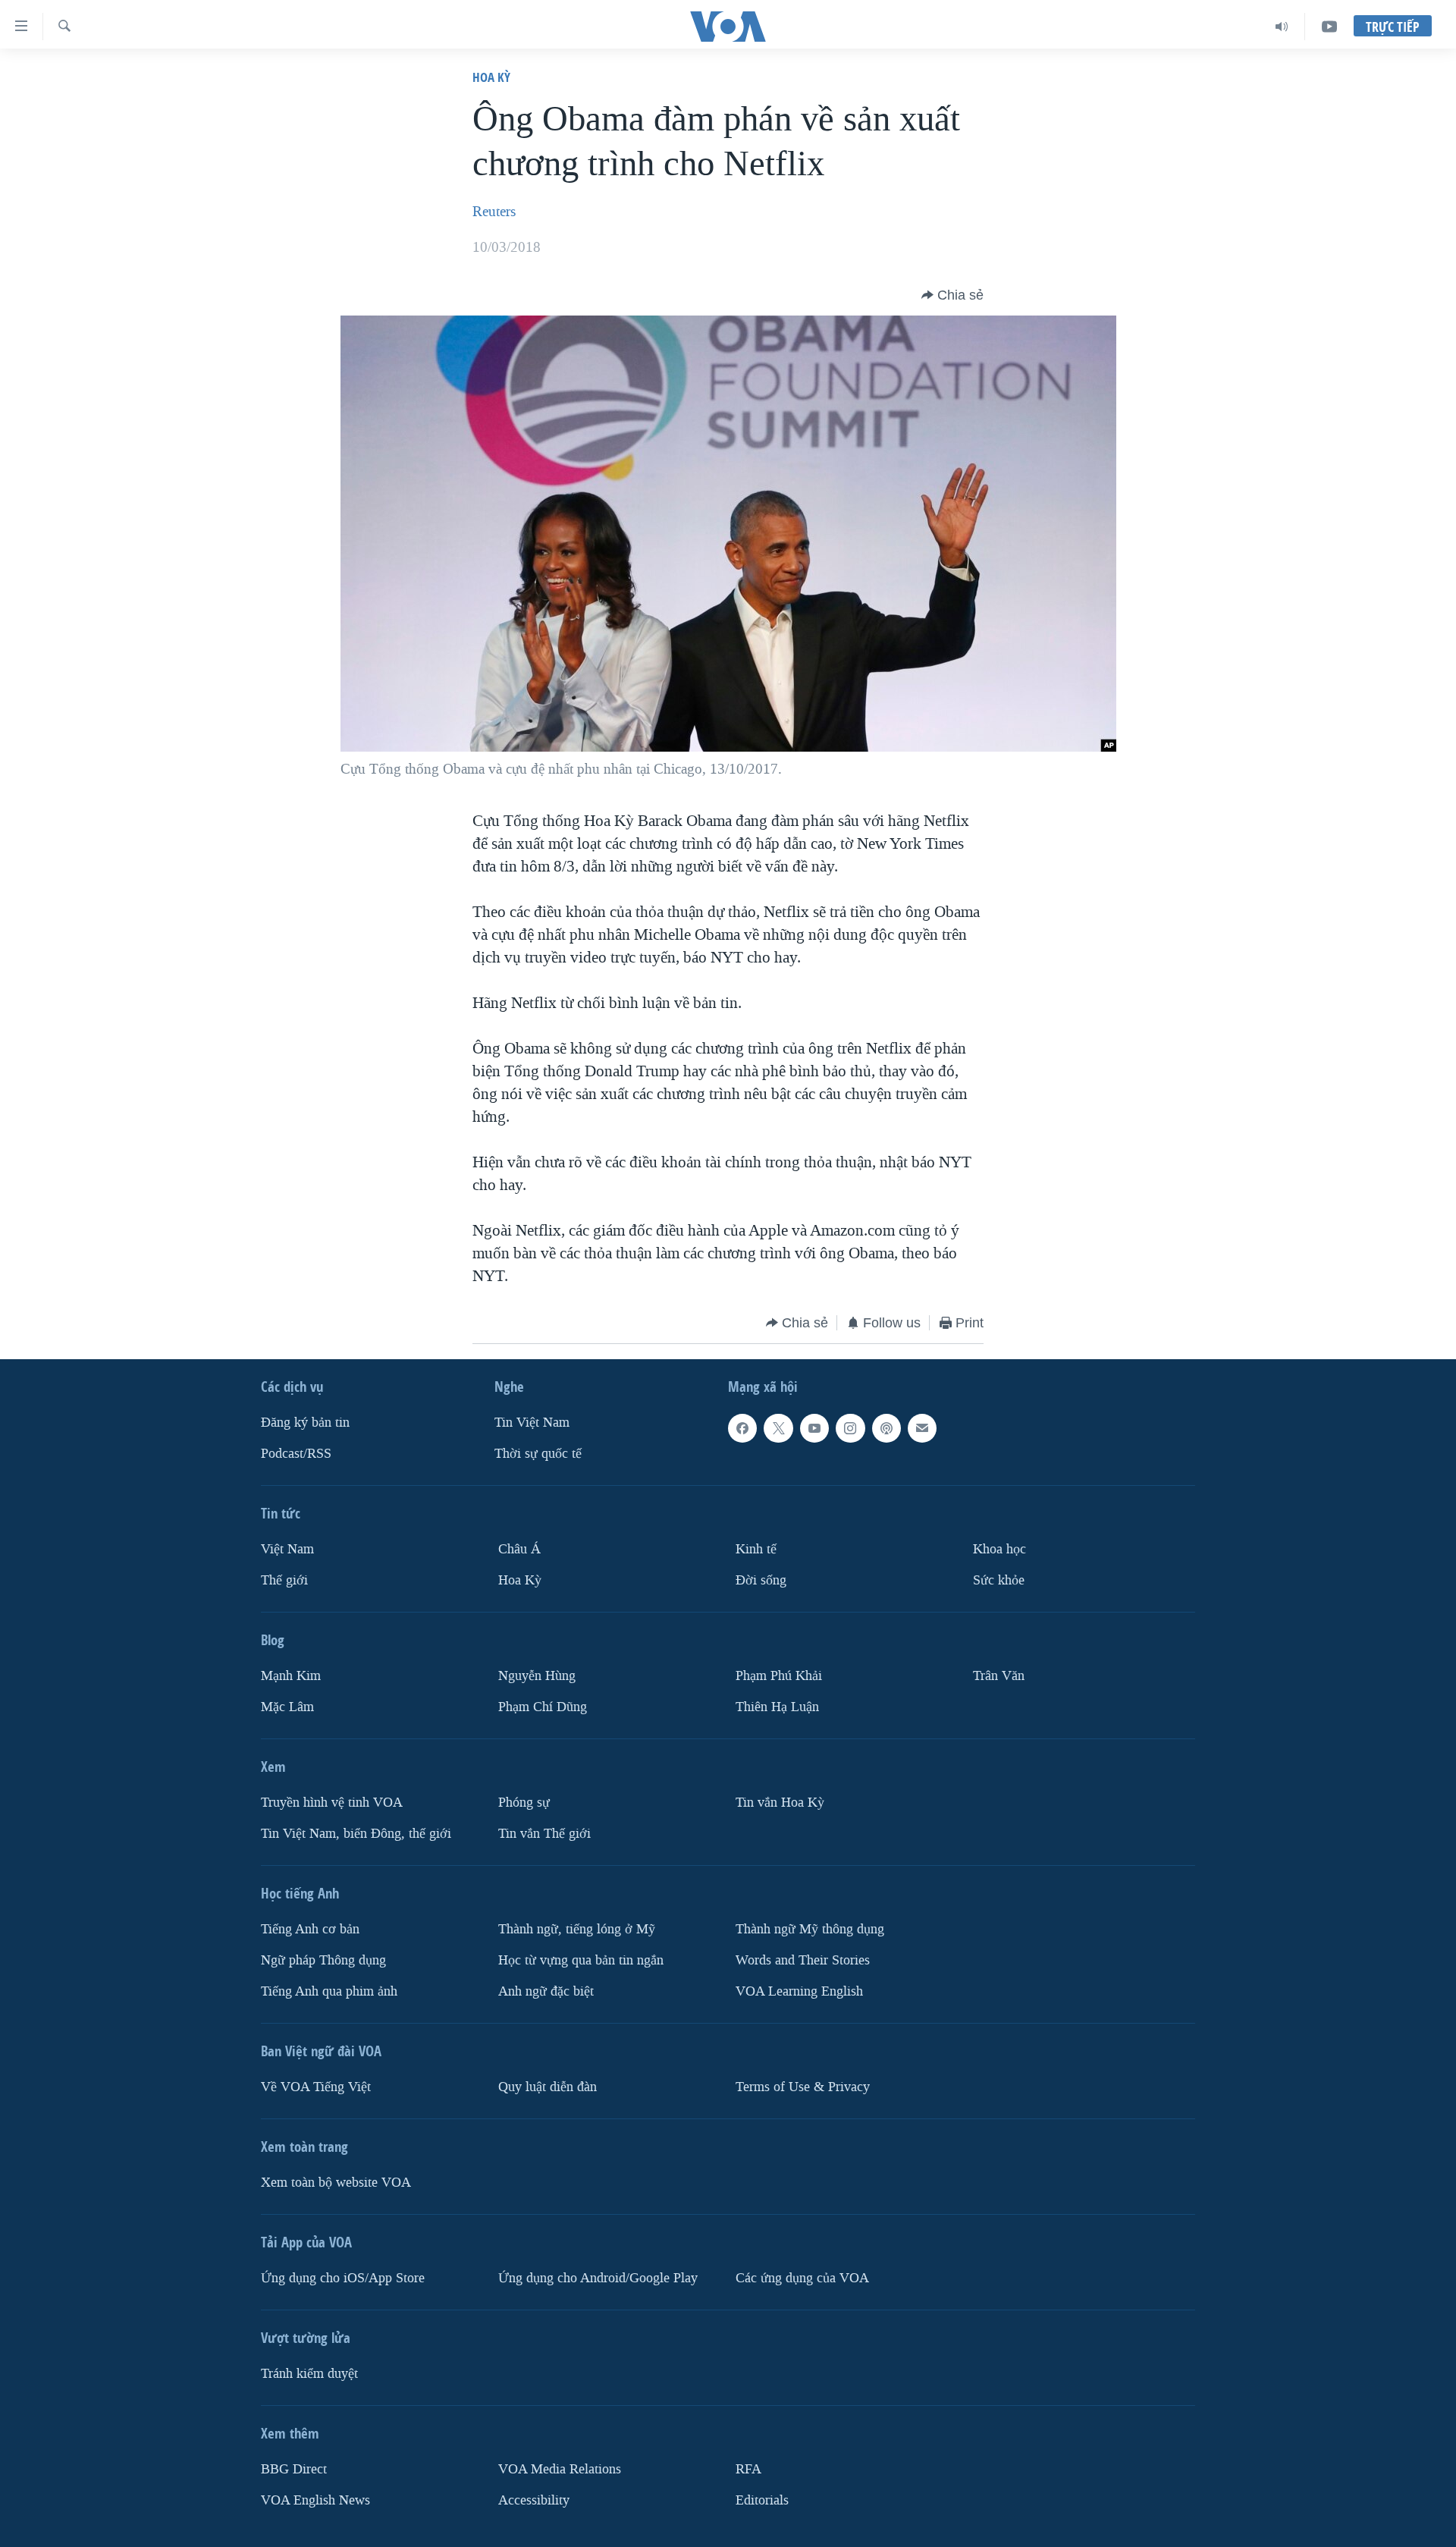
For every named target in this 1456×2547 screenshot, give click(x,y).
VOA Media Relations (560, 2469)
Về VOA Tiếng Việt (316, 2087)
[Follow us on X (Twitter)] (778, 1428)
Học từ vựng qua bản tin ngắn (581, 1960)
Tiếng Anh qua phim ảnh (329, 1991)
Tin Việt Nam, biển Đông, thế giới (356, 1834)
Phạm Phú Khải (779, 1676)
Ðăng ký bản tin (305, 1423)
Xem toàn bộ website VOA (336, 2183)
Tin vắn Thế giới (544, 1834)
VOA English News (315, 2500)
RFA (748, 2469)
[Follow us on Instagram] (850, 1428)
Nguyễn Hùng (537, 1676)
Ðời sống (761, 1580)
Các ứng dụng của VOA (802, 2278)
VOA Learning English (799, 1991)
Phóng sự (524, 1803)
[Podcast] (886, 1428)
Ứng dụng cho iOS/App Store (343, 2278)
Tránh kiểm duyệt (309, 2374)
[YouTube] (1329, 27)
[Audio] (1282, 27)
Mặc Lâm (287, 1707)
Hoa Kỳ (491, 77)
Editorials (762, 2500)
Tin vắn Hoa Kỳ (780, 1803)
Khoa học (999, 1549)
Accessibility (534, 2500)
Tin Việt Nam (532, 1423)
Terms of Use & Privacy (803, 2087)
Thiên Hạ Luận (777, 1707)
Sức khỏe (999, 1580)
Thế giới (284, 1580)
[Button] (952, 295)
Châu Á (519, 1549)
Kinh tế (756, 1549)
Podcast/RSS (296, 1454)
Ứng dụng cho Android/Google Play (598, 2278)
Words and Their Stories (803, 1960)
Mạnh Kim (291, 1676)
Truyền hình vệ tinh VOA (332, 1803)
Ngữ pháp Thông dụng (323, 1960)
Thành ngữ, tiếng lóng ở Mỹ (577, 1929)
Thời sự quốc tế (538, 1454)
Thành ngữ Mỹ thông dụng (810, 1929)
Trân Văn (999, 1676)
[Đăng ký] (922, 1428)
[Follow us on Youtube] (814, 1428)
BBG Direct (294, 2469)
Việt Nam (287, 1549)
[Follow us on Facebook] (742, 1428)
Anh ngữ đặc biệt (546, 1991)
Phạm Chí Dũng (543, 1707)
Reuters (494, 212)
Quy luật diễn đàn (548, 2087)
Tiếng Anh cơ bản (310, 1929)
